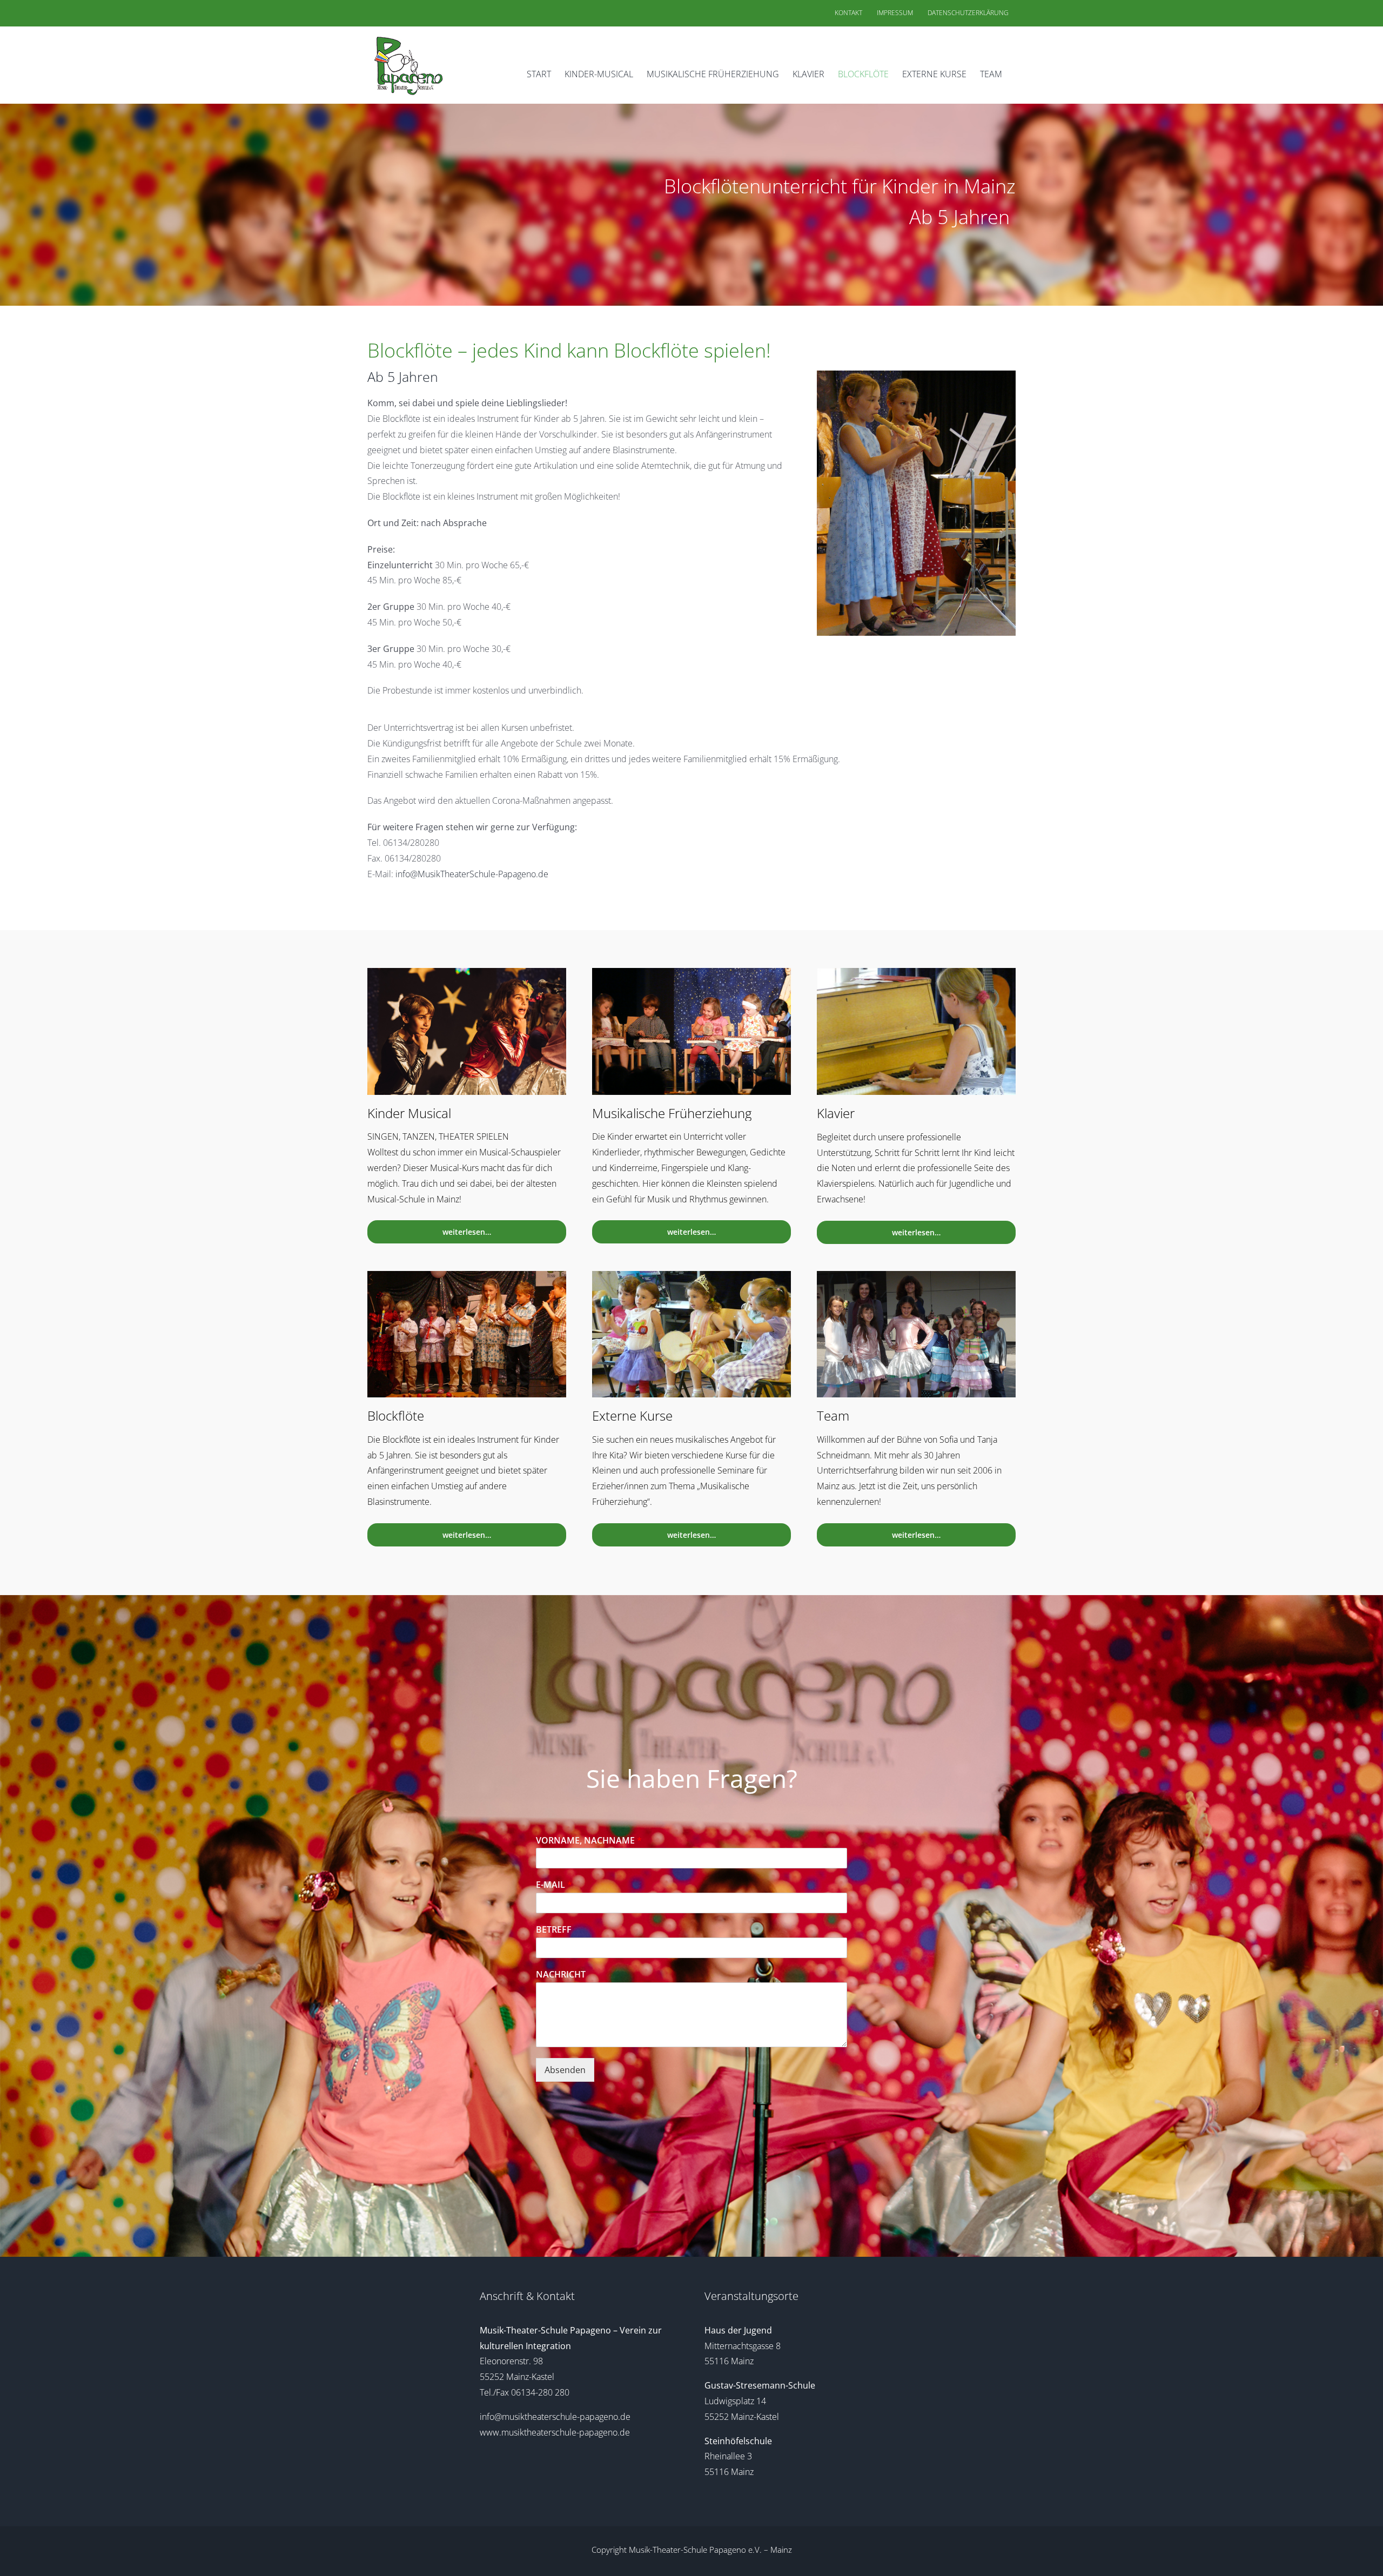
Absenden (565, 2070)
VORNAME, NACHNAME (589, 1841)
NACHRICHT (561, 1975)
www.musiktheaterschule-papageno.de (555, 2432)
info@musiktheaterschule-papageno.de (555, 2417)
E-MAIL (554, 1885)
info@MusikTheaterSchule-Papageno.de (472, 874)
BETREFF (554, 1930)
